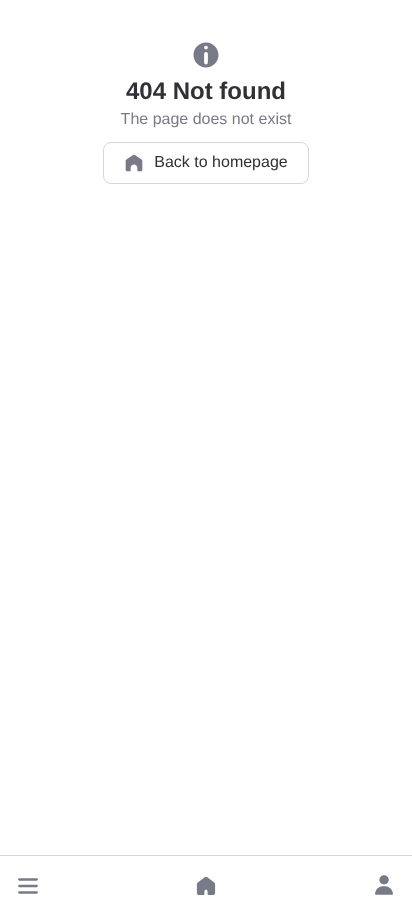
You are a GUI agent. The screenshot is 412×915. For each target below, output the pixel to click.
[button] (28, 886)
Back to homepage (220, 162)
